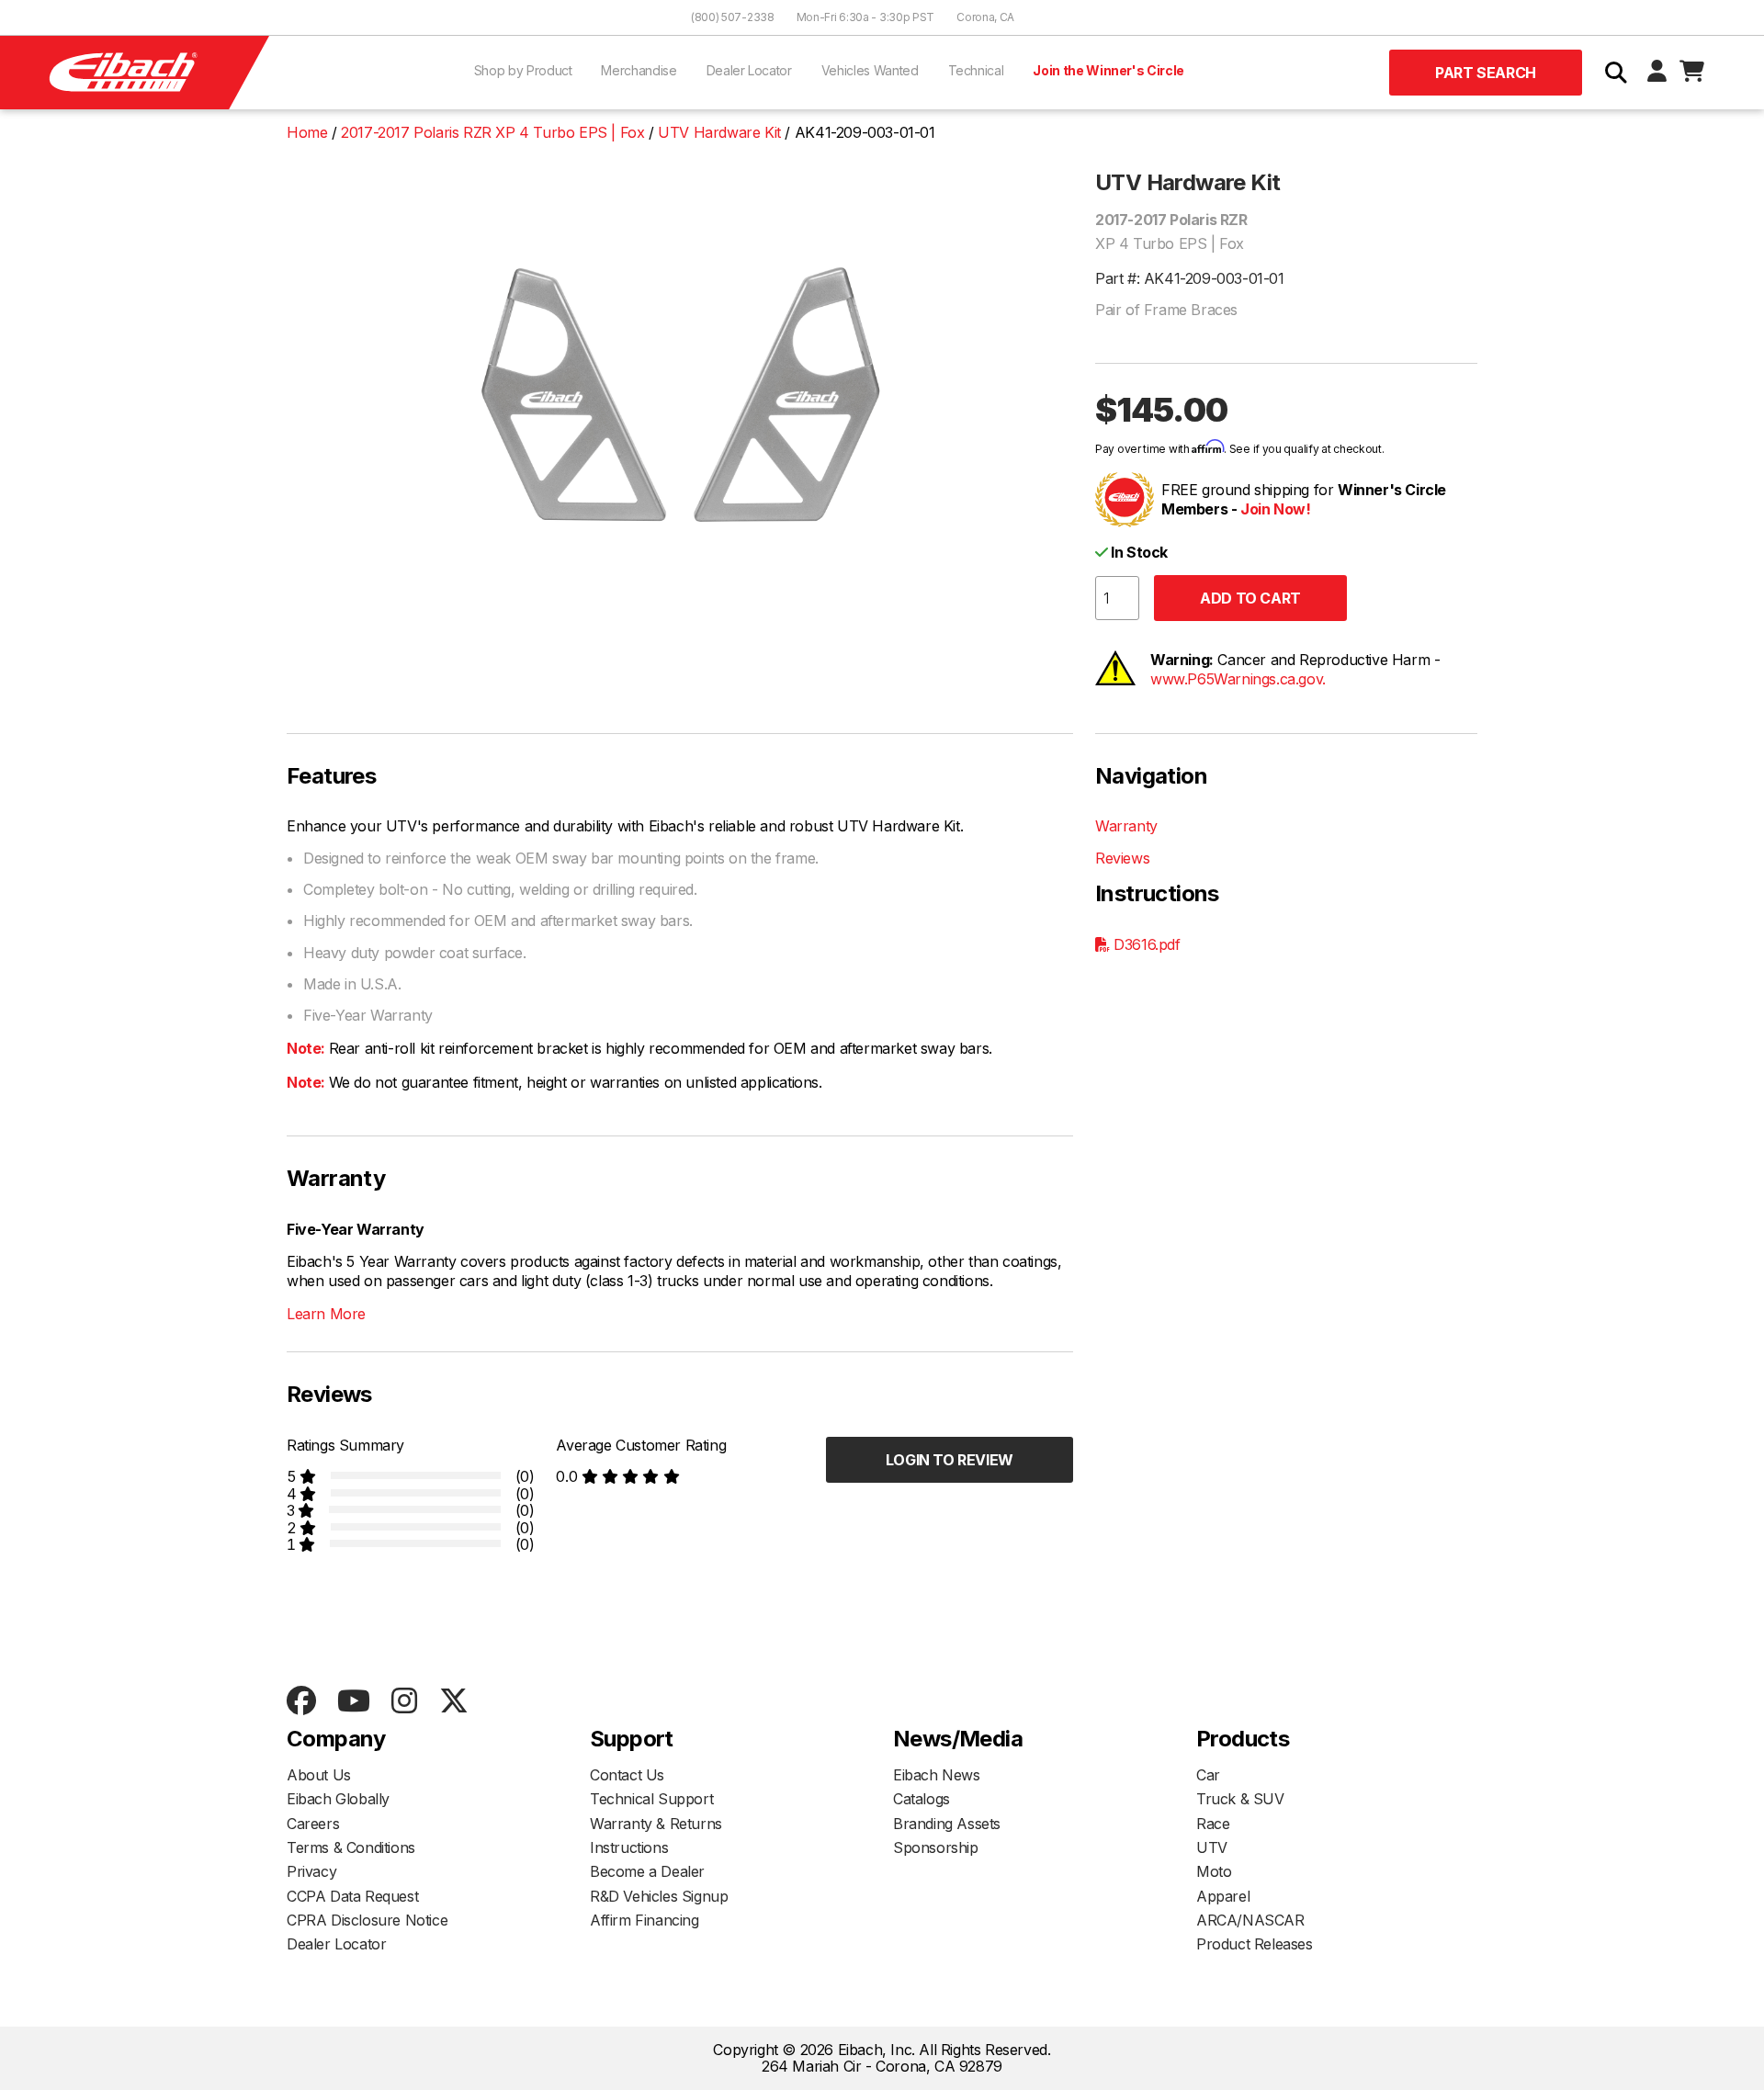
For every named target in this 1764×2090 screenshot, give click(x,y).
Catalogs (922, 1799)
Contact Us (627, 1775)
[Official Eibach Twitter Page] (453, 1702)
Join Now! (1275, 509)
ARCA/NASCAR (1250, 1920)
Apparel (1223, 1896)
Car (1208, 1775)
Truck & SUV (1240, 1799)
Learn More (326, 1314)
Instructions (629, 1847)
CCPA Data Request (352, 1896)
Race (1213, 1824)
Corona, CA (985, 17)
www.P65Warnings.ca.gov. (1238, 679)
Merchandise (639, 70)
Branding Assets (947, 1824)
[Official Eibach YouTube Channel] (353, 1702)
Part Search (1486, 73)
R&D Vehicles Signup (659, 1896)
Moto (1214, 1871)
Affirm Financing (645, 1920)
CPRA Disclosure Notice (367, 1920)
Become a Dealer (647, 1871)
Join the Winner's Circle (1108, 70)
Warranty (1126, 826)
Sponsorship (936, 1847)
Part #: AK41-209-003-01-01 (1190, 278)
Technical (976, 70)
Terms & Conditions (351, 1847)
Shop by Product (523, 70)
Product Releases (1255, 1944)
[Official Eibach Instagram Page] (404, 1702)
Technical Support (651, 1799)
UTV (1212, 1847)
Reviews (1122, 858)
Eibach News (937, 1775)
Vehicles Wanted (870, 70)
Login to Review (950, 1460)
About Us (319, 1775)
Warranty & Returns (656, 1824)
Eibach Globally (338, 1799)
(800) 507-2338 (733, 17)
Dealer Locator (749, 70)
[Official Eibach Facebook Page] (301, 1702)
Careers (313, 1824)
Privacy (311, 1871)
